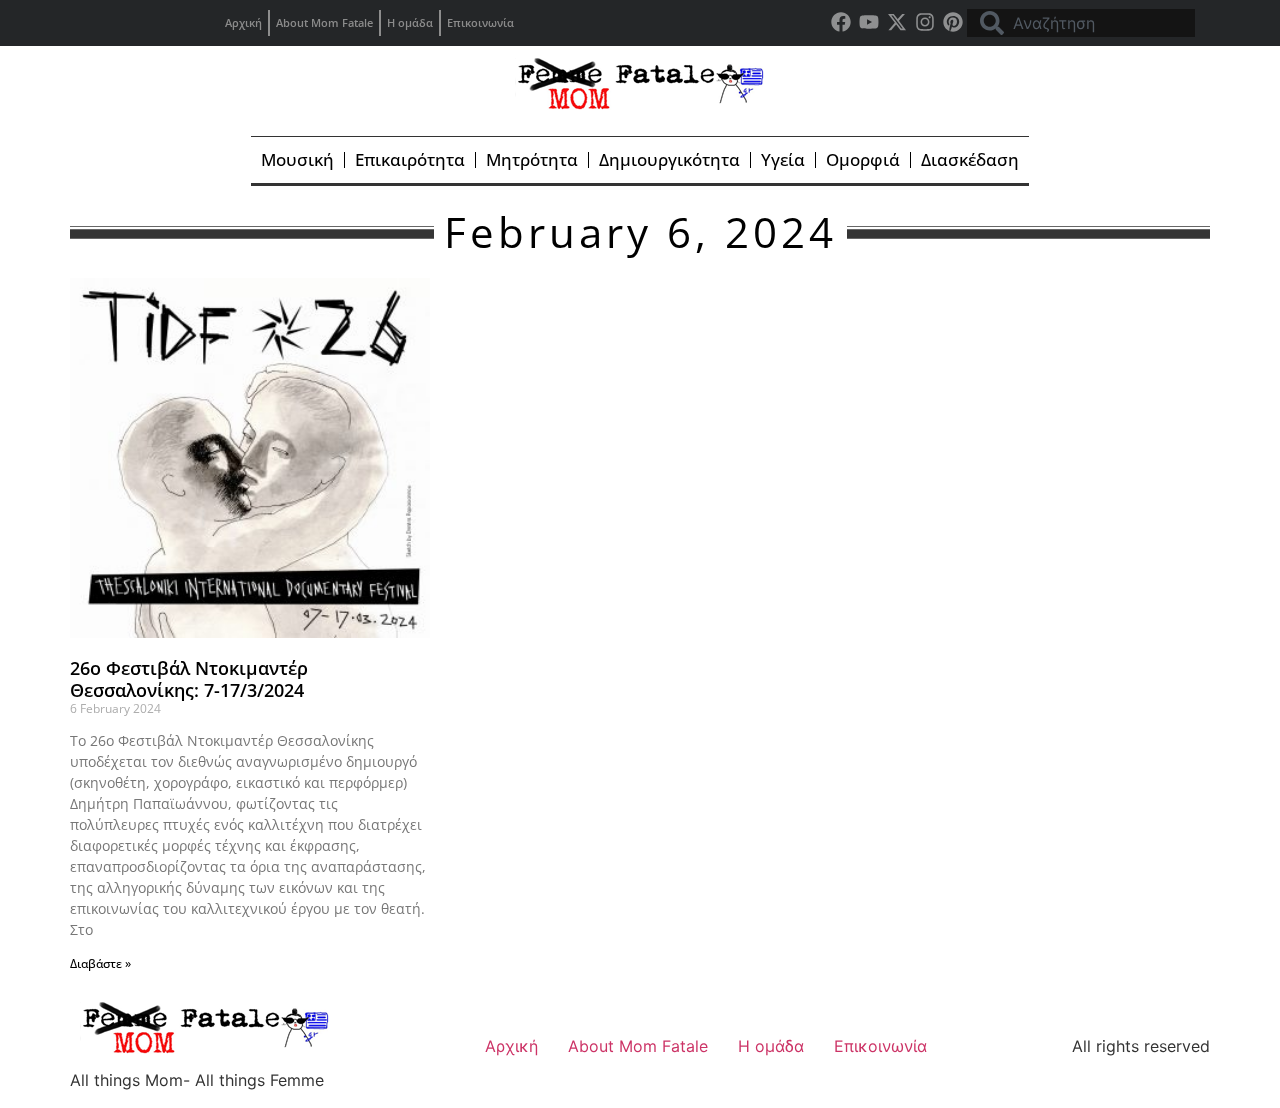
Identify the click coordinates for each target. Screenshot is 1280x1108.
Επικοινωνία (480, 22)
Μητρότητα (532, 159)
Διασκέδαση (970, 159)
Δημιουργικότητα (669, 159)
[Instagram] (925, 22)
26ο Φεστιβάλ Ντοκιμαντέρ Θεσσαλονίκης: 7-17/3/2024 (189, 679)
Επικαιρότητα (410, 159)
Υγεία (783, 159)
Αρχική (243, 22)
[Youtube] (869, 22)
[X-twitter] (897, 22)
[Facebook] (841, 22)
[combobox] (1081, 23)
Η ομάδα (410, 22)
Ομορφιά (863, 159)
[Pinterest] (953, 22)
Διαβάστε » (100, 963)
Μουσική (297, 159)
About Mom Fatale (324, 22)
